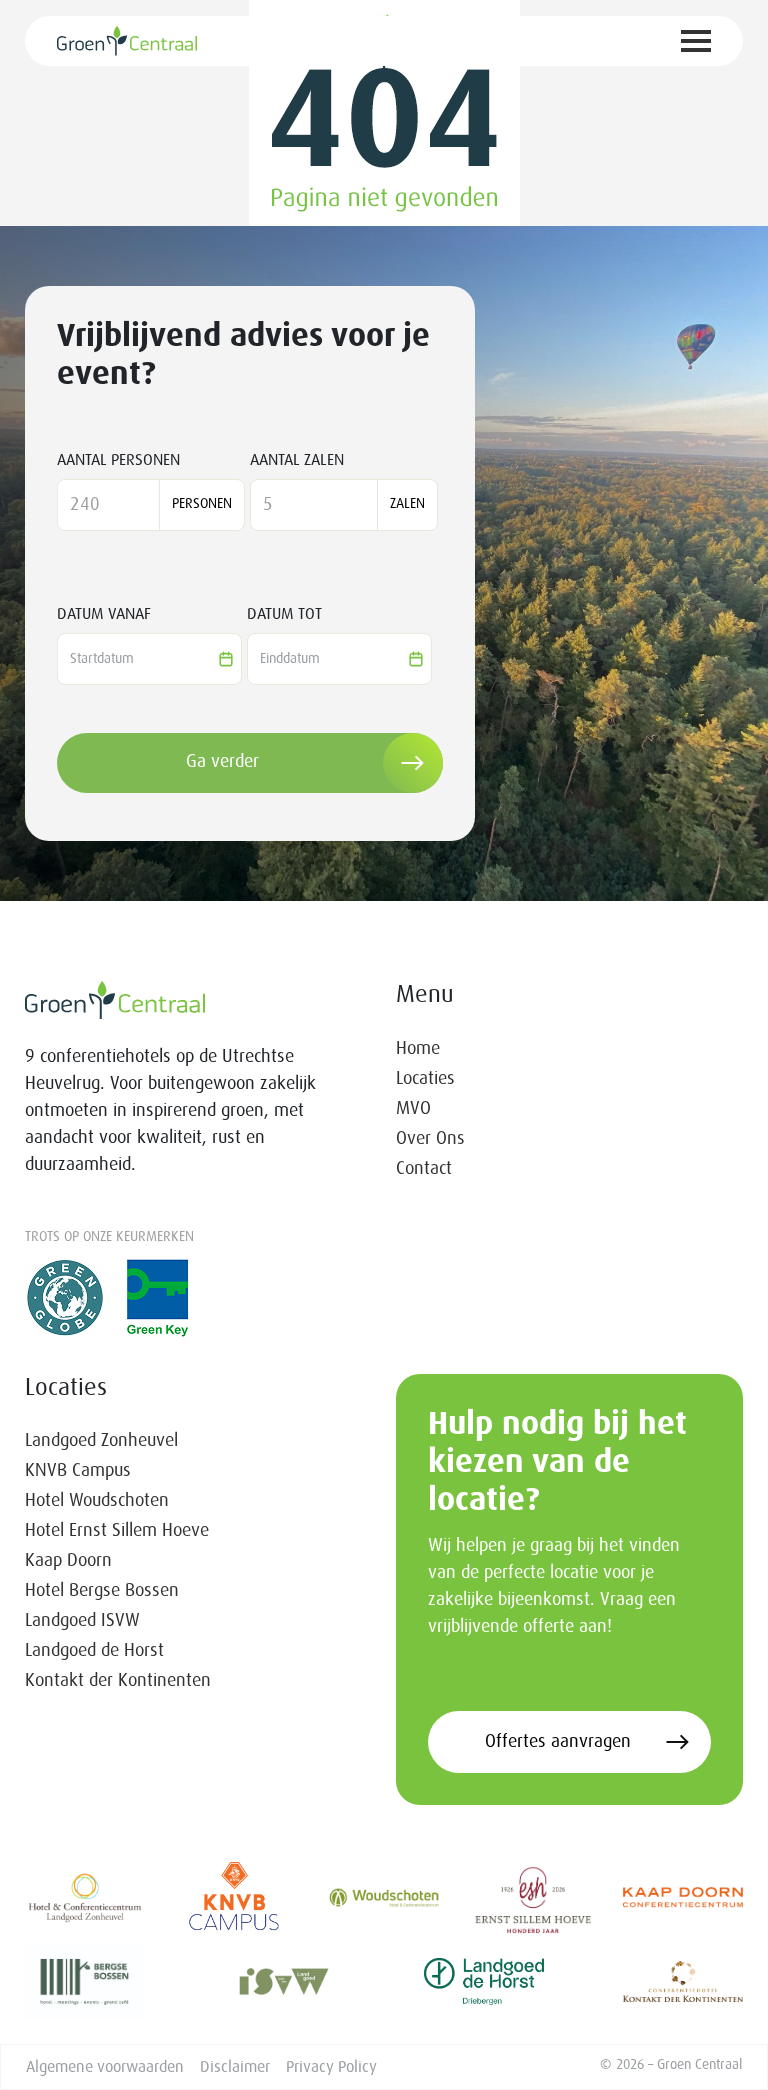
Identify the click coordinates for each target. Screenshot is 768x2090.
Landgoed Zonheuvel (101, 1441)
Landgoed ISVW (82, 1621)
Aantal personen (118, 460)
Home (418, 1049)
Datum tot (284, 614)
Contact (424, 1169)
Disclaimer (235, 2067)
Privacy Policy (331, 2067)
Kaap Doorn (68, 1561)
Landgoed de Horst (94, 1651)
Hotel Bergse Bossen (102, 1591)
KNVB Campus (78, 1471)
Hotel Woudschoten (97, 1501)
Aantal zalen (297, 460)
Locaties (425, 1079)
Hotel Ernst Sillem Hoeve (117, 1531)
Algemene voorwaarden (105, 2067)
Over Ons (430, 1139)
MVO (413, 1109)
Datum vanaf (104, 614)
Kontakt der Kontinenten (118, 1681)
